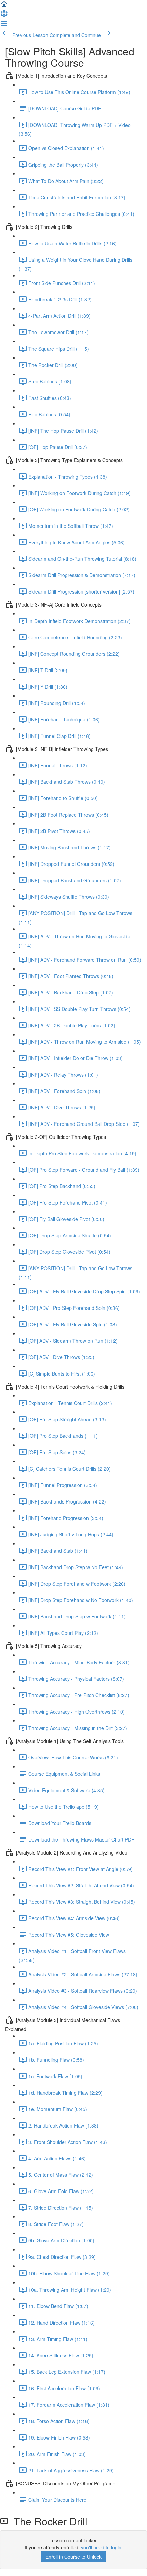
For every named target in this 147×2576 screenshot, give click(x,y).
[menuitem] (4, 16)
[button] (4, 6)
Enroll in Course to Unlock (73, 2557)
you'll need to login (101, 2547)
